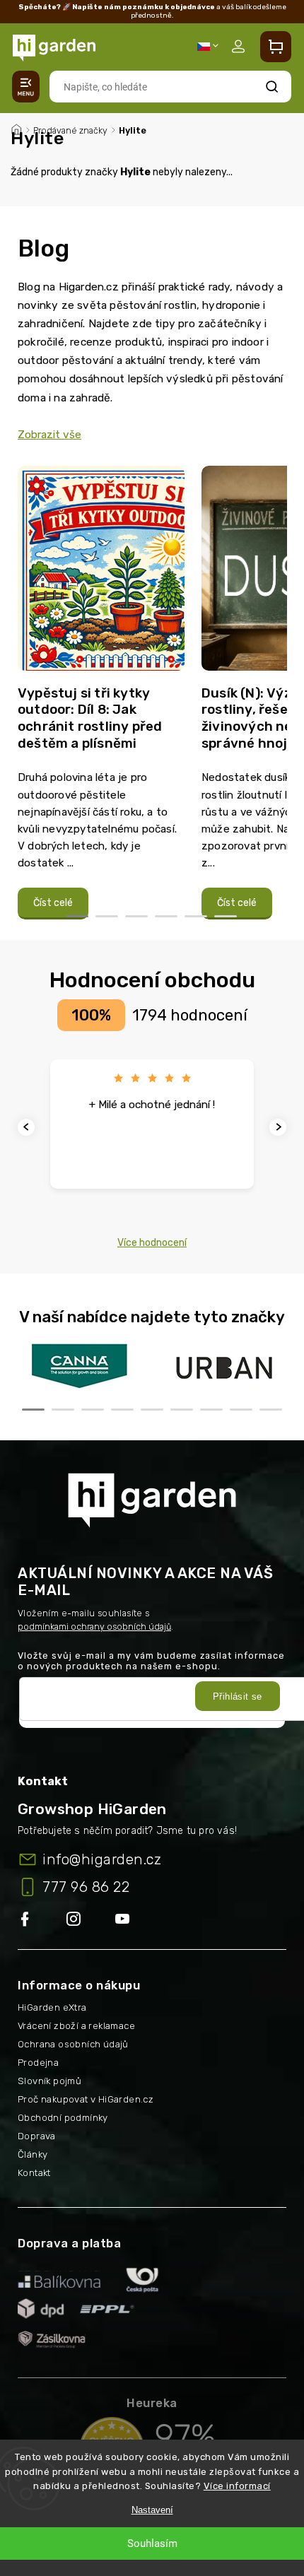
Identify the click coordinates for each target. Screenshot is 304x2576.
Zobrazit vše (49, 435)
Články (33, 2154)
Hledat (272, 87)
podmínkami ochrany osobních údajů (94, 1627)
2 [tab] (107, 916)
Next (280, 1127)
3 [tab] (136, 916)
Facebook (42, 1920)
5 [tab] (196, 916)
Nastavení (152, 2510)
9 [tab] (271, 1410)
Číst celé (53, 903)
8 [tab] (241, 1410)
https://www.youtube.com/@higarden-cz (128, 1920)
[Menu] (26, 87)
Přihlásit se (238, 1696)
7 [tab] (211, 1410)
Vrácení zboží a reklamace (76, 2026)
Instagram (91, 1920)
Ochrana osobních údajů (73, 2044)
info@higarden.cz (102, 1859)
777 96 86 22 (86, 1887)
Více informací (237, 2486)
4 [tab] (166, 916)
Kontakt (34, 2173)
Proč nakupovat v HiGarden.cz (86, 2099)
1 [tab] (77, 916)
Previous (28, 1127)
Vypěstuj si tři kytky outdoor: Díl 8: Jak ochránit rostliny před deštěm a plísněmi (90, 718)
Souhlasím (152, 2543)
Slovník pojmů (49, 2081)
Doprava (37, 2136)
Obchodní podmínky (63, 2118)
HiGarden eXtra (52, 2007)
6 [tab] (226, 916)
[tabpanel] (101, 693)
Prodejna (38, 2063)
